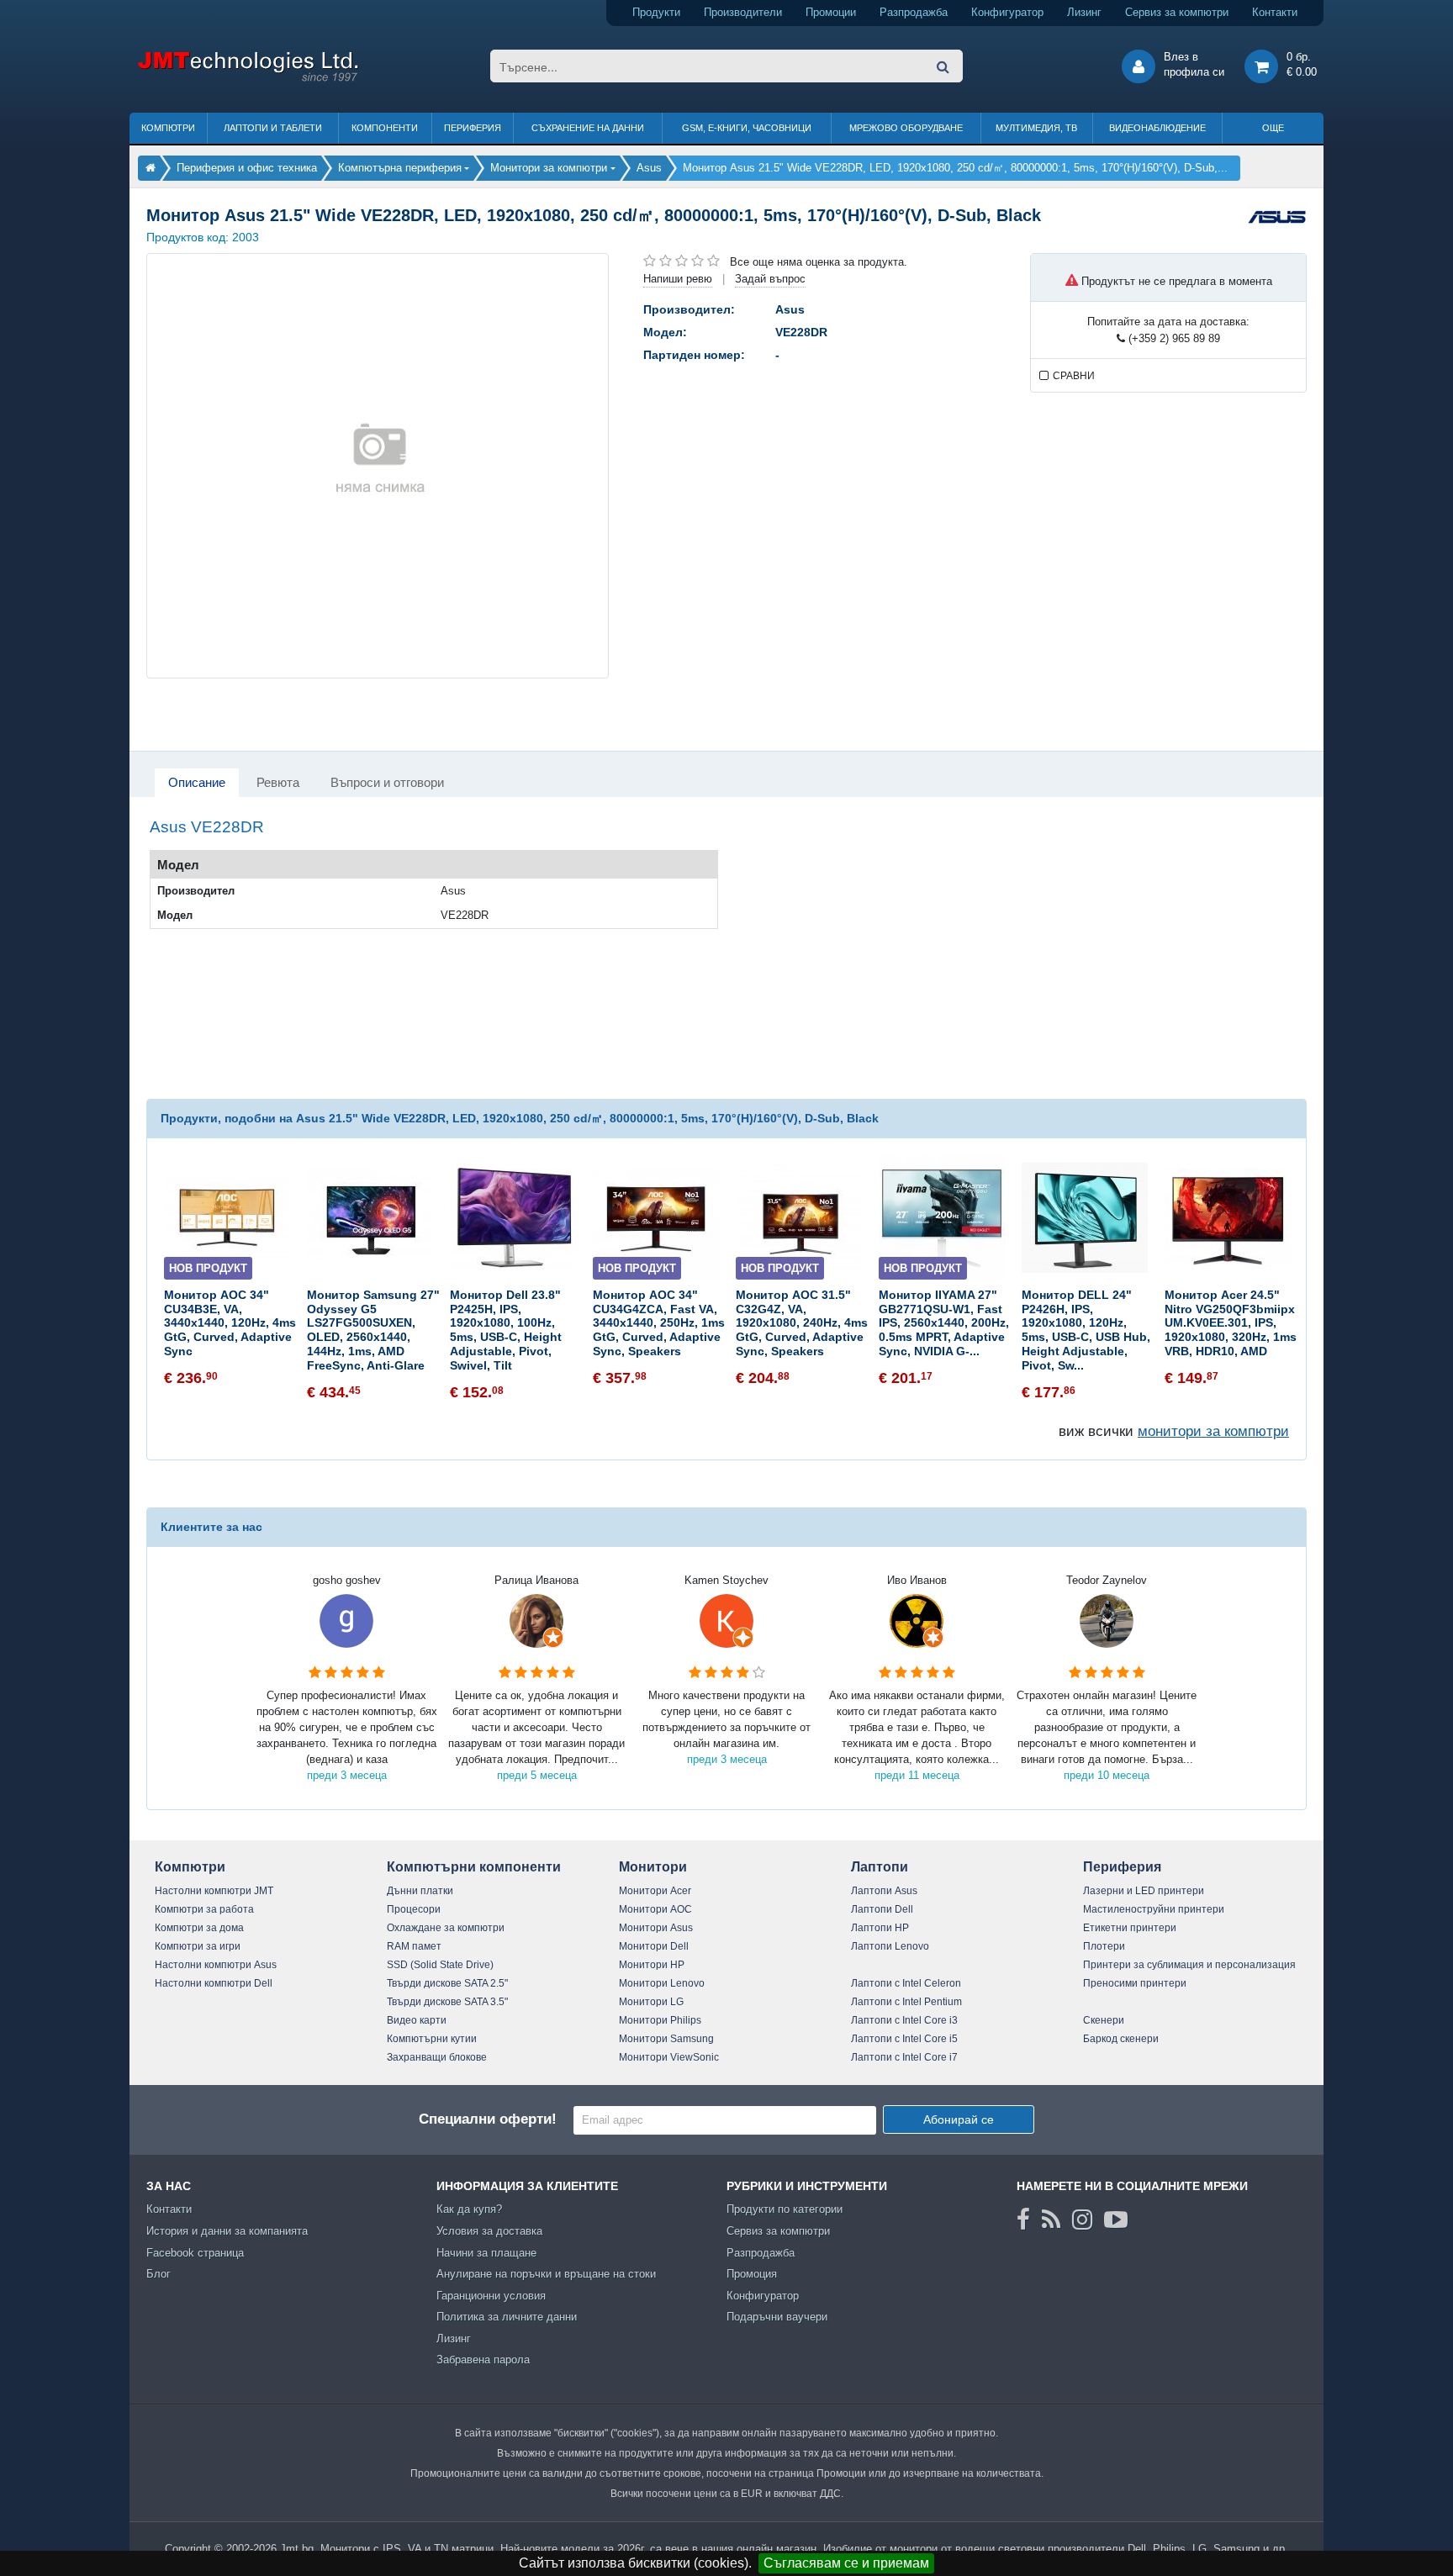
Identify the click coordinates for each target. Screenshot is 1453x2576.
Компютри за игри (198, 1946)
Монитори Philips (660, 2020)
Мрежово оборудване (906, 128)
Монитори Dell (654, 1946)
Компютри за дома (199, 1928)
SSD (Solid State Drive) (440, 1965)
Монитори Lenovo (662, 1983)
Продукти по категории (785, 2209)
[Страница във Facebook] (1023, 2220)
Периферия (473, 128)
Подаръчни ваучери (777, 2317)
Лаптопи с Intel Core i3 (904, 2020)
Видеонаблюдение (1157, 128)
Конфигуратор (1007, 12)
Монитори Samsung (666, 2039)
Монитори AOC (655, 1909)
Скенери (1104, 2020)
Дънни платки (420, 1891)
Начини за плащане (486, 2253)
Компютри (168, 128)
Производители (743, 12)
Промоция (752, 2274)
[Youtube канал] (1116, 2220)
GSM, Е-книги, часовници (747, 128)
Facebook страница (195, 2253)
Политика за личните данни (507, 2317)
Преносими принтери (1135, 1983)
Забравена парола (483, 2360)
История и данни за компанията (227, 2231)
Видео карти (417, 2020)
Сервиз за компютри (1177, 12)
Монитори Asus (656, 1928)
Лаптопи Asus (884, 1891)
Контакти (1275, 12)
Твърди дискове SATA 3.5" (447, 2002)
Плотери (1104, 1946)
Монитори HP (652, 1965)
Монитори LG (651, 2002)
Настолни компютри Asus (216, 1965)
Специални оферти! (488, 2119)
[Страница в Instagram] (1082, 2220)
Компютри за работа (204, 1909)
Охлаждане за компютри (446, 1928)
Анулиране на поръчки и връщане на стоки (546, 2274)
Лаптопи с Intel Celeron (906, 1983)
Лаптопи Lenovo (890, 1946)
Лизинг (1084, 12)
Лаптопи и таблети (273, 128)
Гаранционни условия (491, 2296)
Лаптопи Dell (882, 1909)
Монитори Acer (655, 1891)
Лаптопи (880, 1867)
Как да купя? (469, 2209)
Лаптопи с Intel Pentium (906, 2002)
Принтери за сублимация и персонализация (1189, 1965)
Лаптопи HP (880, 1928)
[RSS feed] (1051, 2220)
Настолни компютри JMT (214, 1891)
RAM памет (414, 1946)
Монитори (653, 1867)
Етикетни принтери (1130, 1928)
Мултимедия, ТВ (1036, 128)
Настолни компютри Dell (214, 1983)
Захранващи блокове (437, 2057)
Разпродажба (914, 12)
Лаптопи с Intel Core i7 (904, 2057)
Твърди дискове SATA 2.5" (447, 1983)
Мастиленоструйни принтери (1154, 1909)
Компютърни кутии (432, 2039)
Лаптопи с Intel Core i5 (904, 2039)
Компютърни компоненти (474, 1867)
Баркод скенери (1121, 2039)
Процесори (414, 1909)
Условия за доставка (489, 2231)
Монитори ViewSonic (669, 2057)
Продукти (656, 12)
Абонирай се (959, 2119)
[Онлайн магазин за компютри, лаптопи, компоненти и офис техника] (248, 79)
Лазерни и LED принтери (1144, 1891)
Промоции (831, 12)
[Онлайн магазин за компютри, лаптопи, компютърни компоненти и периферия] (151, 168)
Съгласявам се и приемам (846, 2563)
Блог (159, 2274)
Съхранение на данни (588, 128)
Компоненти (385, 128)
